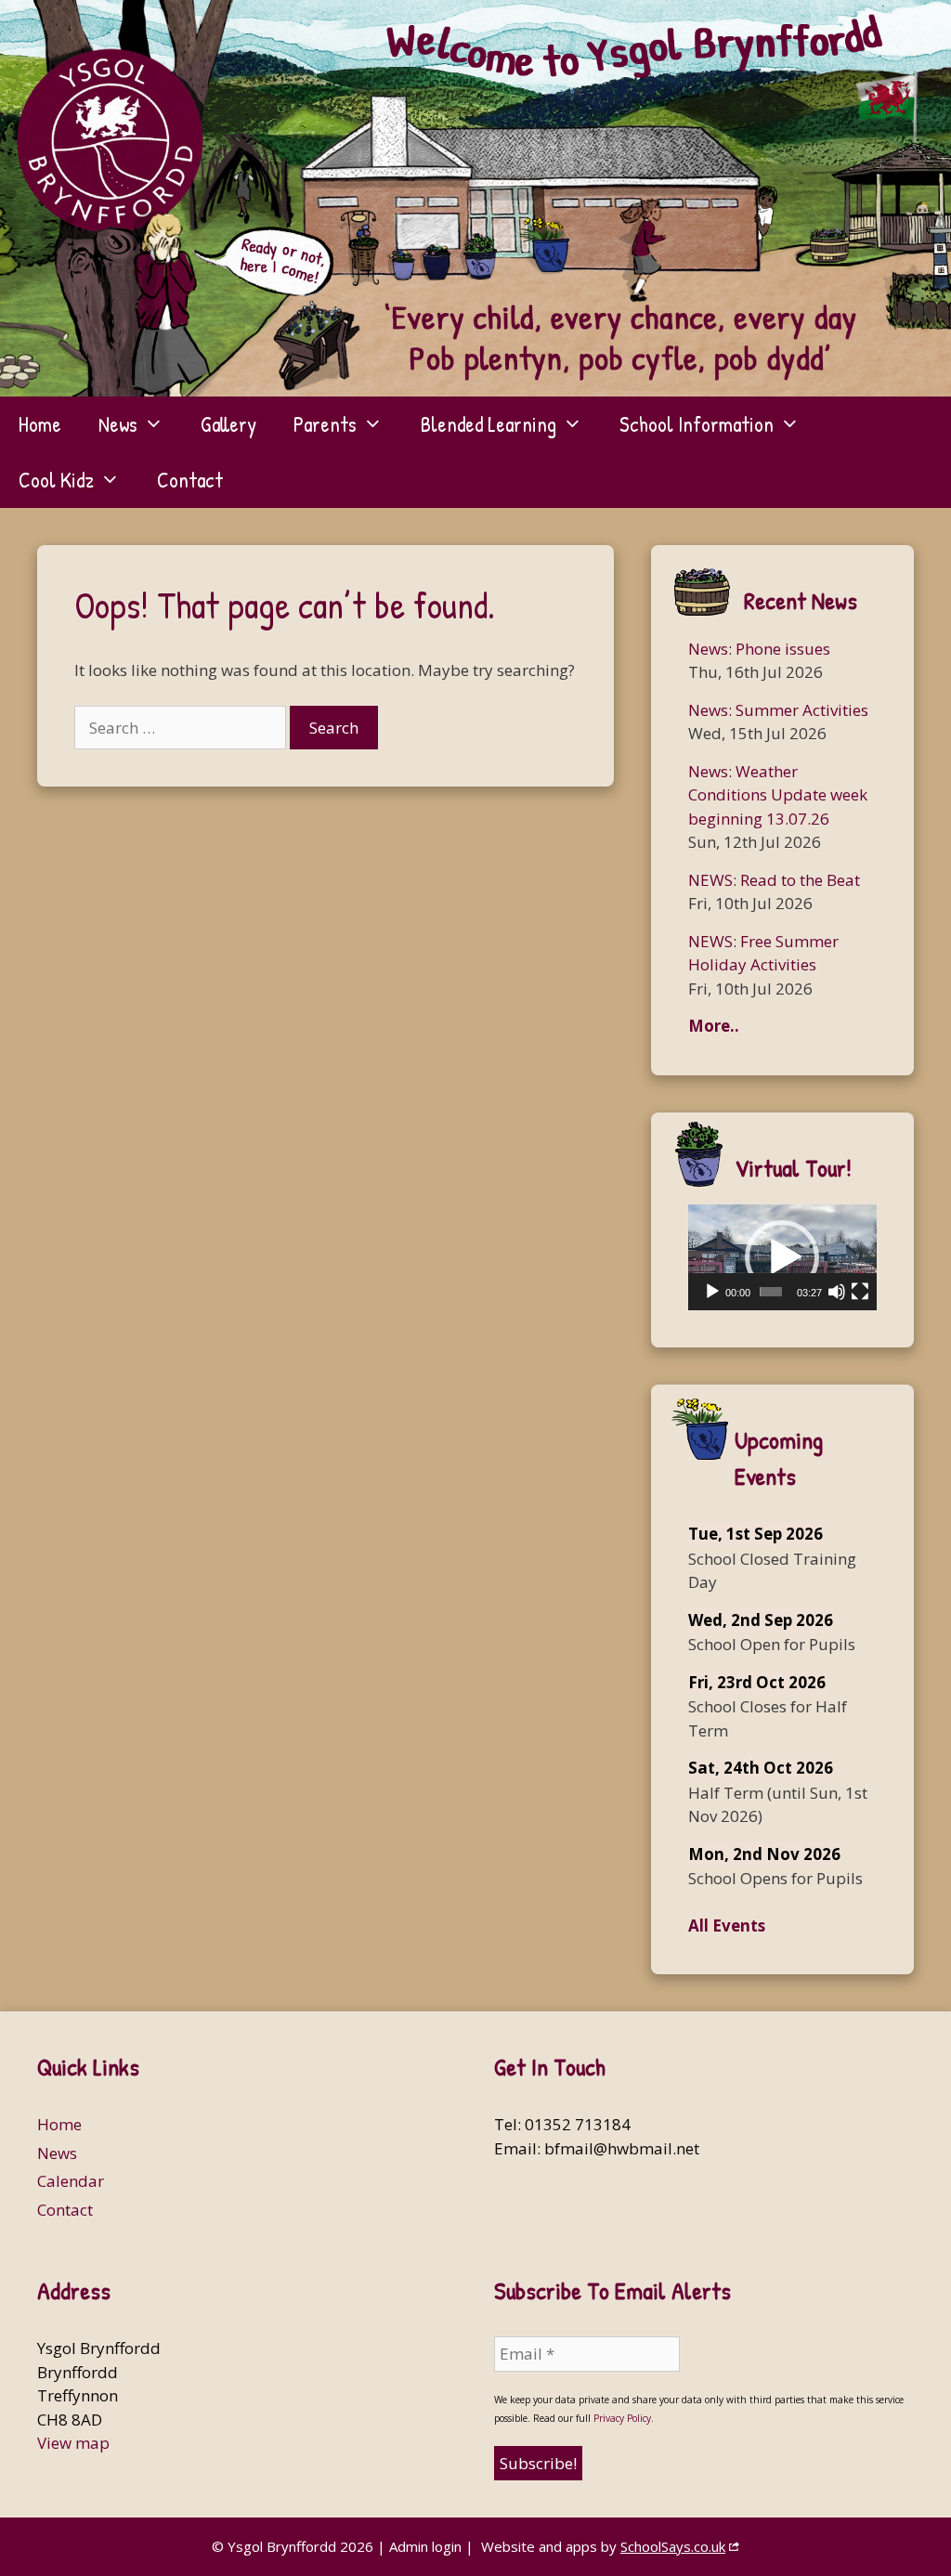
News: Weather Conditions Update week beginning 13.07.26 (778, 795)
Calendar (71, 2181)
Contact (190, 480)
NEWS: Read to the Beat (774, 880)
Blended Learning (489, 424)
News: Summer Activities (778, 710)
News (118, 424)
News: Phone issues (759, 649)
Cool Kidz (56, 480)
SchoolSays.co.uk (673, 2546)
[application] (782, 1257)
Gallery (228, 424)
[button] (782, 1257)
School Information (697, 424)
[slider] (771, 1292)
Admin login (425, 2546)
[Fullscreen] (860, 1292)
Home (40, 424)
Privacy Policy (622, 2418)
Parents (325, 424)
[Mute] (837, 1292)
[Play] (712, 1292)
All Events (727, 1925)
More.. (714, 1026)
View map (73, 2443)
